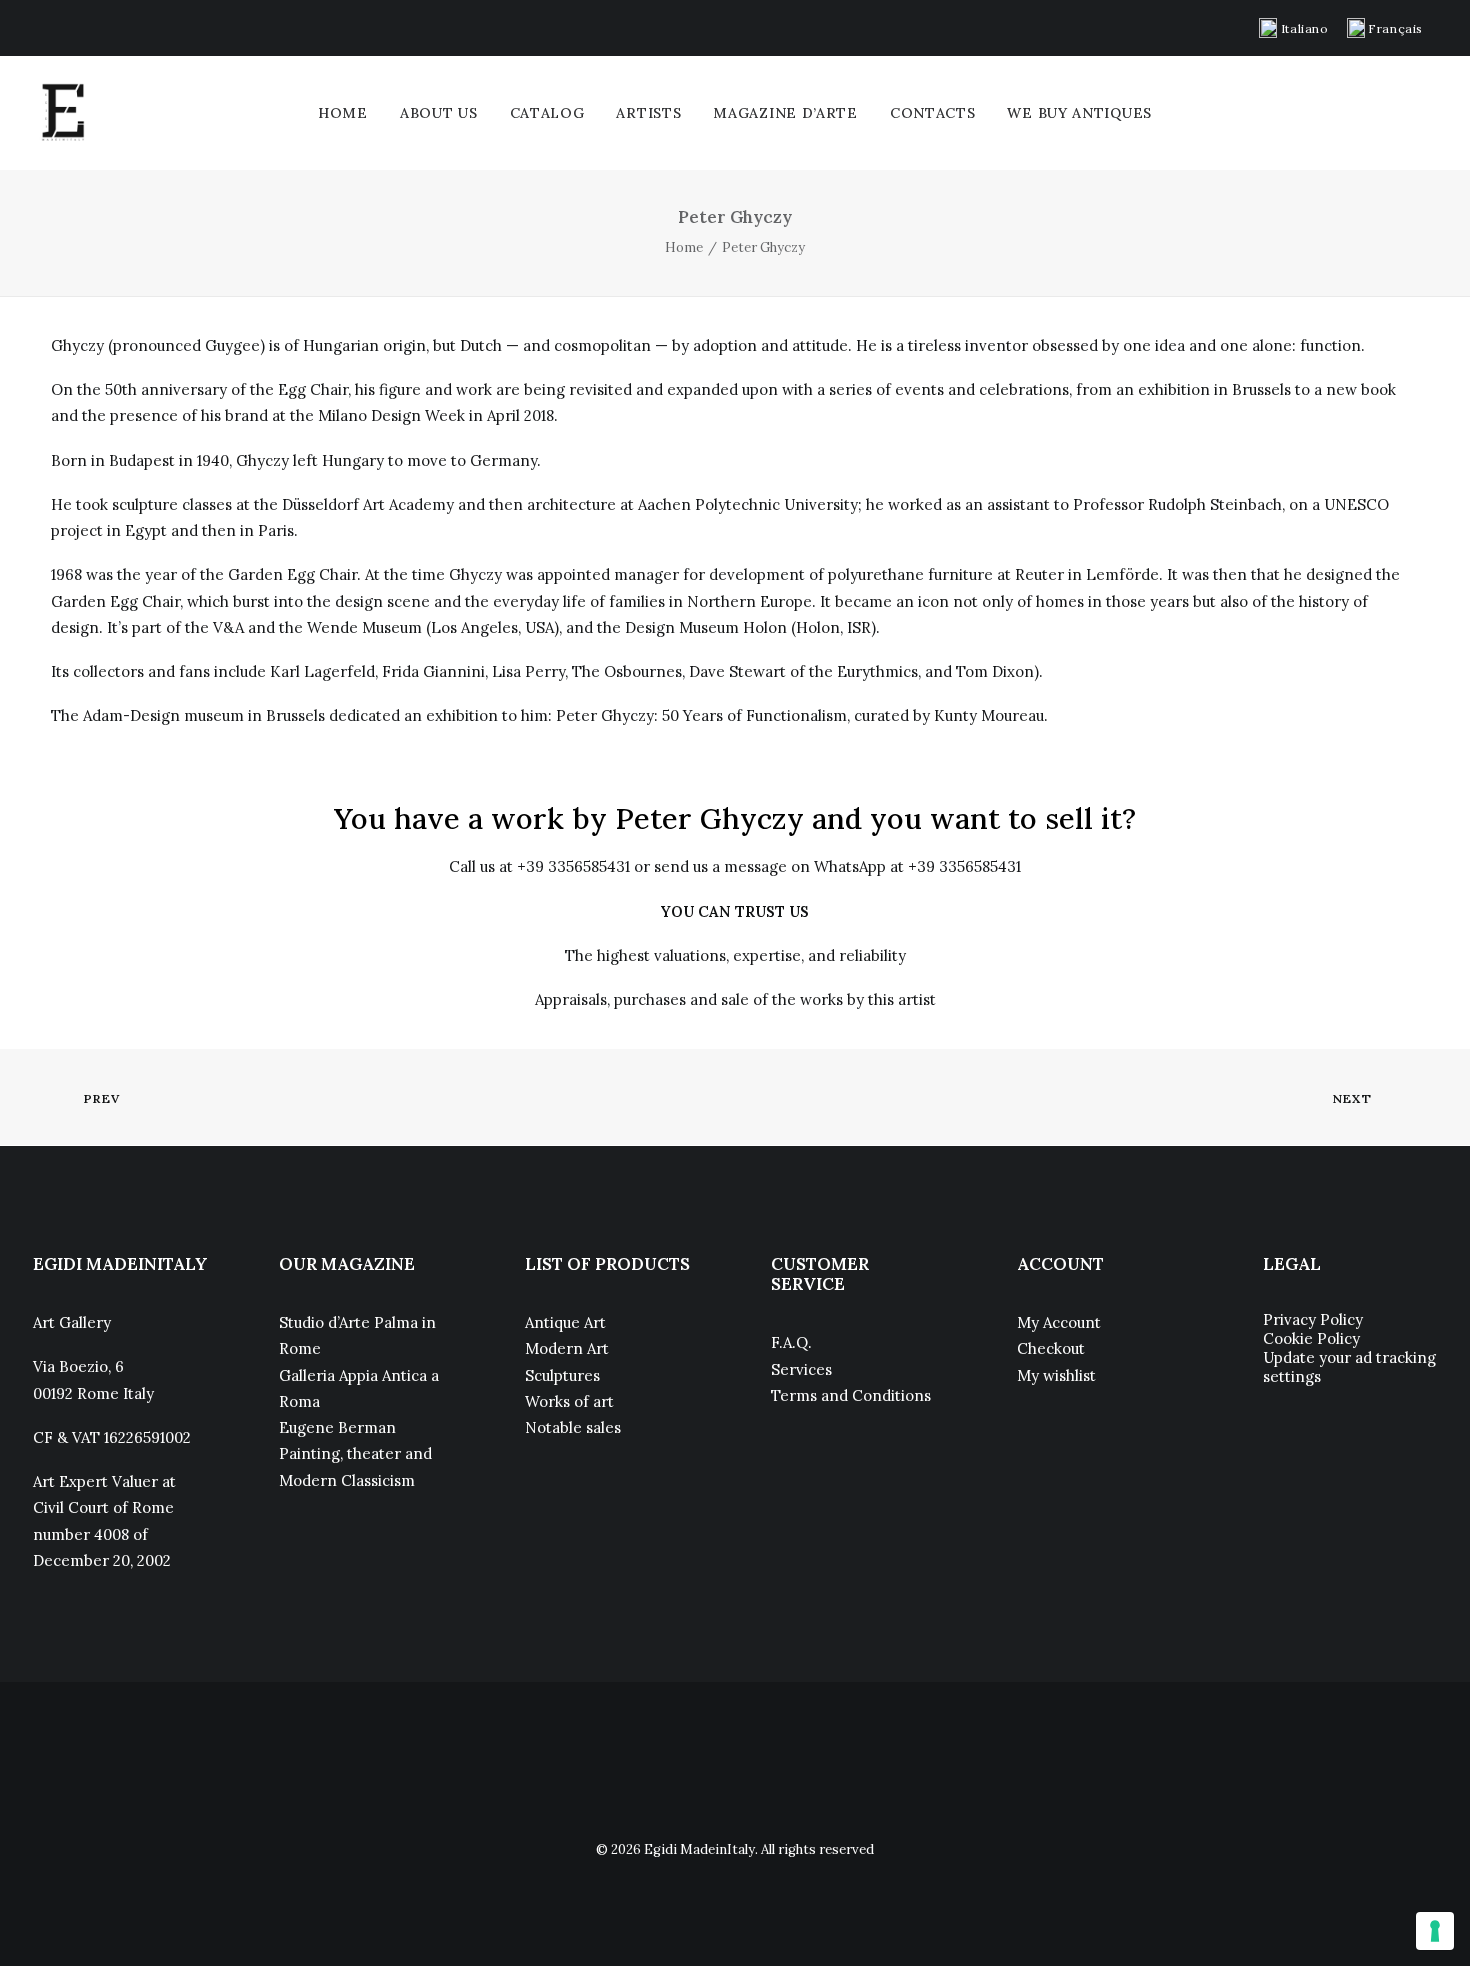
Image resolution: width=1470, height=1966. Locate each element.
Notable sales (573, 1427)
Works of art (569, 1401)
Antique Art (565, 1322)
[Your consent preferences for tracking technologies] (1435, 1931)
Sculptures (562, 1375)
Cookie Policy (1311, 1338)
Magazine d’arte (785, 113)
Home (343, 113)
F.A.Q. (791, 1342)
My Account (1059, 1322)
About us (439, 113)
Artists (648, 113)
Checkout (1051, 1348)
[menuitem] (1293, 28)
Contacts (933, 113)
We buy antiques (1079, 113)
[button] (38, 27)
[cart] (1423, 113)
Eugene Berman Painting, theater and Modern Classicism (355, 1454)
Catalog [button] (547, 113)
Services (801, 1369)
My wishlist (1056, 1375)
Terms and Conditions (851, 1395)
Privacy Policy (1313, 1319)
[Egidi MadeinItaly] (63, 113)
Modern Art (567, 1348)
